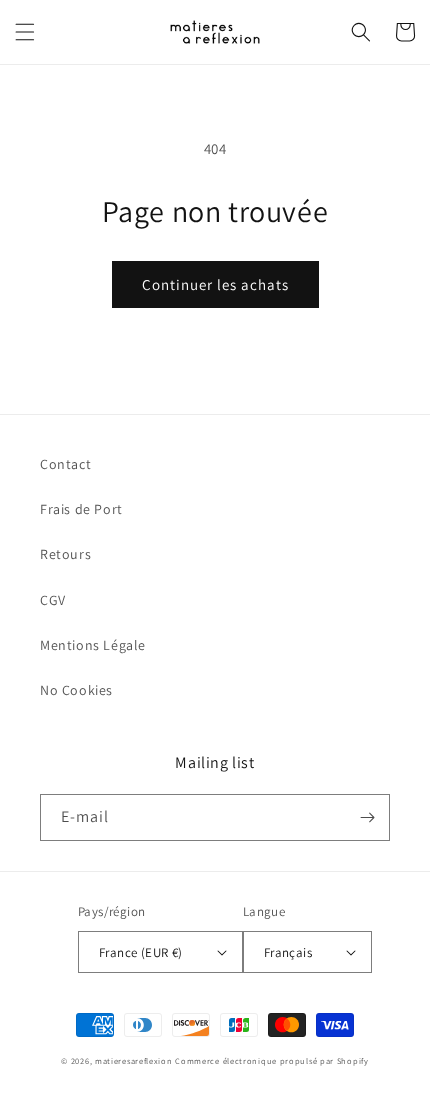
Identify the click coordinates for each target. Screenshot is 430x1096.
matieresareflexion (134, 1060)
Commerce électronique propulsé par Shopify (271, 1060)
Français (288, 952)
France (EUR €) (141, 952)
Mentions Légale (93, 645)
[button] (25, 32)
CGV (53, 600)
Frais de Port (81, 509)
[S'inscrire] (367, 817)
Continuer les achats (215, 284)
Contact (65, 464)
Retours (65, 554)
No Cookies (76, 690)
